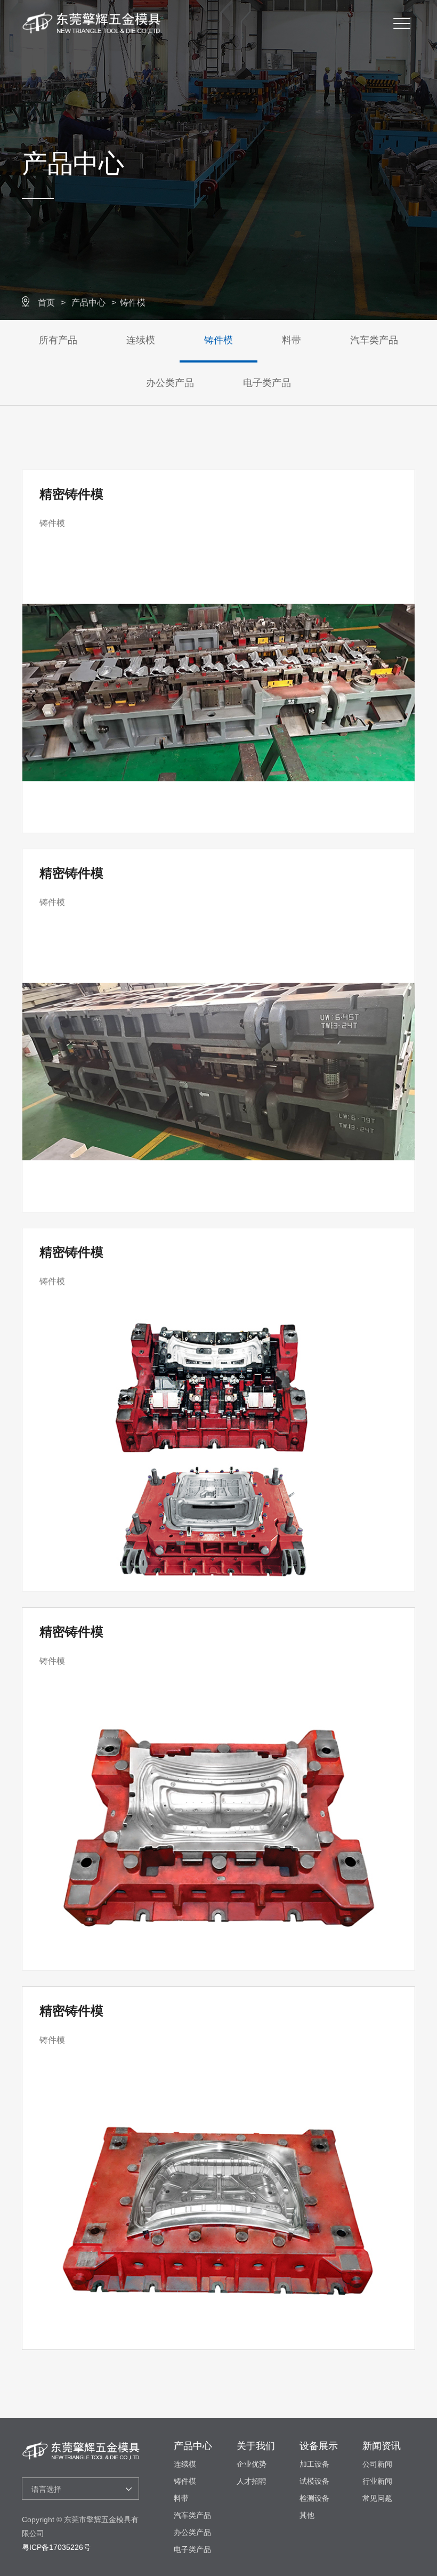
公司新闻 (377, 2464)
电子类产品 (267, 383)
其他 (307, 2515)
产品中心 (88, 303)
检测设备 (314, 2498)
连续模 (141, 340)
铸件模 (133, 303)
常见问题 (377, 2498)
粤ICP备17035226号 (56, 2547)
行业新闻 (377, 2481)
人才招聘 (252, 2481)
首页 (46, 303)
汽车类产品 (374, 340)
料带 (292, 340)
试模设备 (314, 2481)
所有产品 (58, 340)
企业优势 (252, 2464)
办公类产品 (170, 383)
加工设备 (314, 2464)
